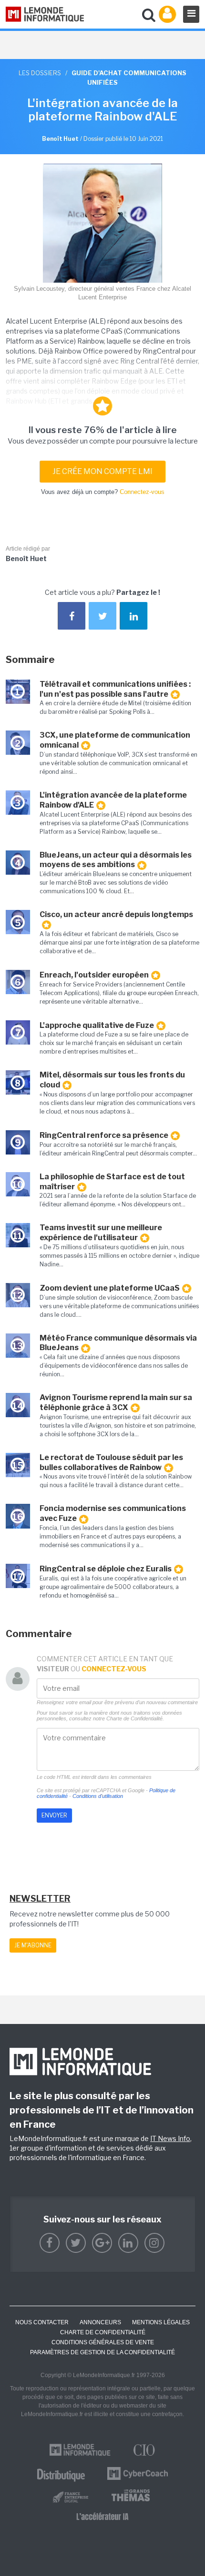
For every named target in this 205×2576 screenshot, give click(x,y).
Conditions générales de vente (103, 2342)
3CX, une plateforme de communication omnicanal (115, 740)
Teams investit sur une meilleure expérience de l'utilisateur (101, 1233)
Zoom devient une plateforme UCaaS (110, 1288)
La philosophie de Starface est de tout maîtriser (112, 1182)
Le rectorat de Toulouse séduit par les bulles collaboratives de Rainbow (111, 1462)
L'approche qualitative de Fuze (97, 1025)
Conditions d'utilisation (98, 1796)
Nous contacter (42, 2322)
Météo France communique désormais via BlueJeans (118, 1343)
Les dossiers (40, 73)
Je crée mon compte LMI (102, 471)
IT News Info (170, 2138)
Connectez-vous (142, 492)
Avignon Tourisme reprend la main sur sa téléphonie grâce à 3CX (116, 1402)
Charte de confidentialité (103, 2332)
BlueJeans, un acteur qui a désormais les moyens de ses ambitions (116, 860)
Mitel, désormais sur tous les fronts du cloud (112, 1080)
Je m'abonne (33, 1945)
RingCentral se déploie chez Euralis (106, 1569)
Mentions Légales (161, 2322)
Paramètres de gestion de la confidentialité (102, 2352)
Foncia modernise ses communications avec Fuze (113, 1513)
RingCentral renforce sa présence (104, 1135)
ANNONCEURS (100, 2322)
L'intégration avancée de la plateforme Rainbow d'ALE (113, 800)
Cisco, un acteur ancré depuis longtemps (116, 914)
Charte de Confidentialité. (135, 1718)
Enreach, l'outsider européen (94, 975)
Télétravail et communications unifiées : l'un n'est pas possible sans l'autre (115, 689)
